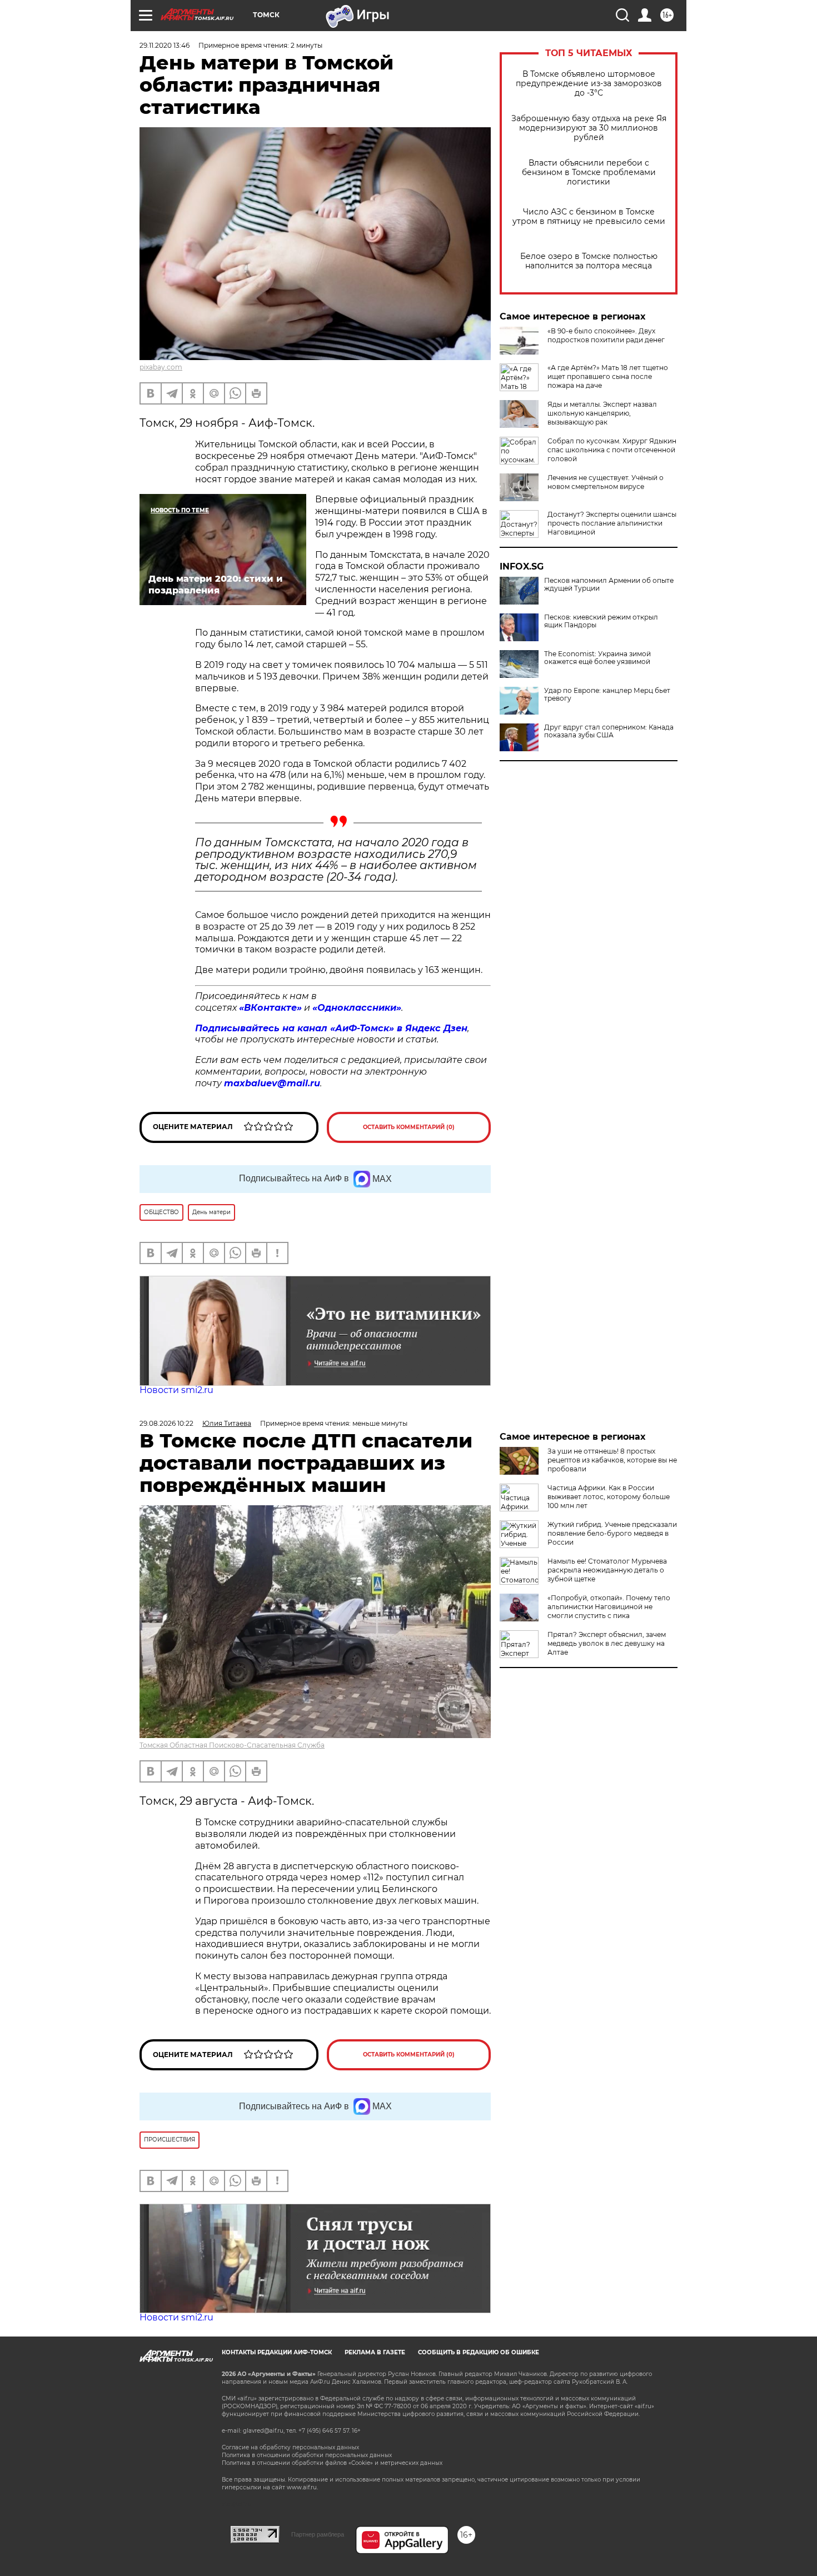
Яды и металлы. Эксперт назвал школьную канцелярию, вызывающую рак (602, 413)
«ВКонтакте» (270, 1008)
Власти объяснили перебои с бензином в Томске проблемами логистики (589, 173)
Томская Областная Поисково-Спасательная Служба (232, 1745)
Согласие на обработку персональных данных (290, 2447)
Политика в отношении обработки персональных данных (307, 2455)
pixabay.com (161, 367)
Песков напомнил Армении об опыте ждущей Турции (609, 585)
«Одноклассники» (357, 1008)
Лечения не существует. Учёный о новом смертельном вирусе (606, 482)
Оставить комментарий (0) (409, 1127)
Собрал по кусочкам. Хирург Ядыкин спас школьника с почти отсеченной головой (612, 450)
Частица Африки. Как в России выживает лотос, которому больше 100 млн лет (609, 1497)
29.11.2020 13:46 (165, 45)
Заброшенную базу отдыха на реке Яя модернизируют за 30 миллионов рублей (589, 128)
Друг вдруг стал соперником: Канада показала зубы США (609, 731)
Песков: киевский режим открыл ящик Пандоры (601, 621)
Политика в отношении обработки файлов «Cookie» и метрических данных (332, 2463)
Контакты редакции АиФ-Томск (277, 2352)
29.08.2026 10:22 (166, 1423)
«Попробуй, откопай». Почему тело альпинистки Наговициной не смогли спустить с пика (609, 1607)
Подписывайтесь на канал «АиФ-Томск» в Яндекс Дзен (331, 1028)
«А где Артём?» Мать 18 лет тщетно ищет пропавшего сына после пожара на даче (608, 376)
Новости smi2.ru (176, 1390)
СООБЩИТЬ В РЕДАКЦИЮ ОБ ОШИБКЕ (479, 2352)
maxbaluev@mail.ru (272, 1083)
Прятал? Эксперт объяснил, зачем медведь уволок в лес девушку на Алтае (607, 1643)
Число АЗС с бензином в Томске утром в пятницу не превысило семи (589, 217)
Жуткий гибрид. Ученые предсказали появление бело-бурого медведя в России (612, 1533)
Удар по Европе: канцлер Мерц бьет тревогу (607, 695)
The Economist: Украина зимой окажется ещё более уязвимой (597, 658)
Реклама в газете (375, 2352)
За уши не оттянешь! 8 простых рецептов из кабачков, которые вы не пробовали (612, 1460)
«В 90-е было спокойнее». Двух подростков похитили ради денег (606, 335)
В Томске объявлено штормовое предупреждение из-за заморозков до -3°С (589, 84)
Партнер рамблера (318, 2534)
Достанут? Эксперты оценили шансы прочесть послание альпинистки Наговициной (612, 523)
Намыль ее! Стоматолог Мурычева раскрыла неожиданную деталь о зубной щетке (607, 1570)
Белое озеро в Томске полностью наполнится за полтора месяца (589, 261)
